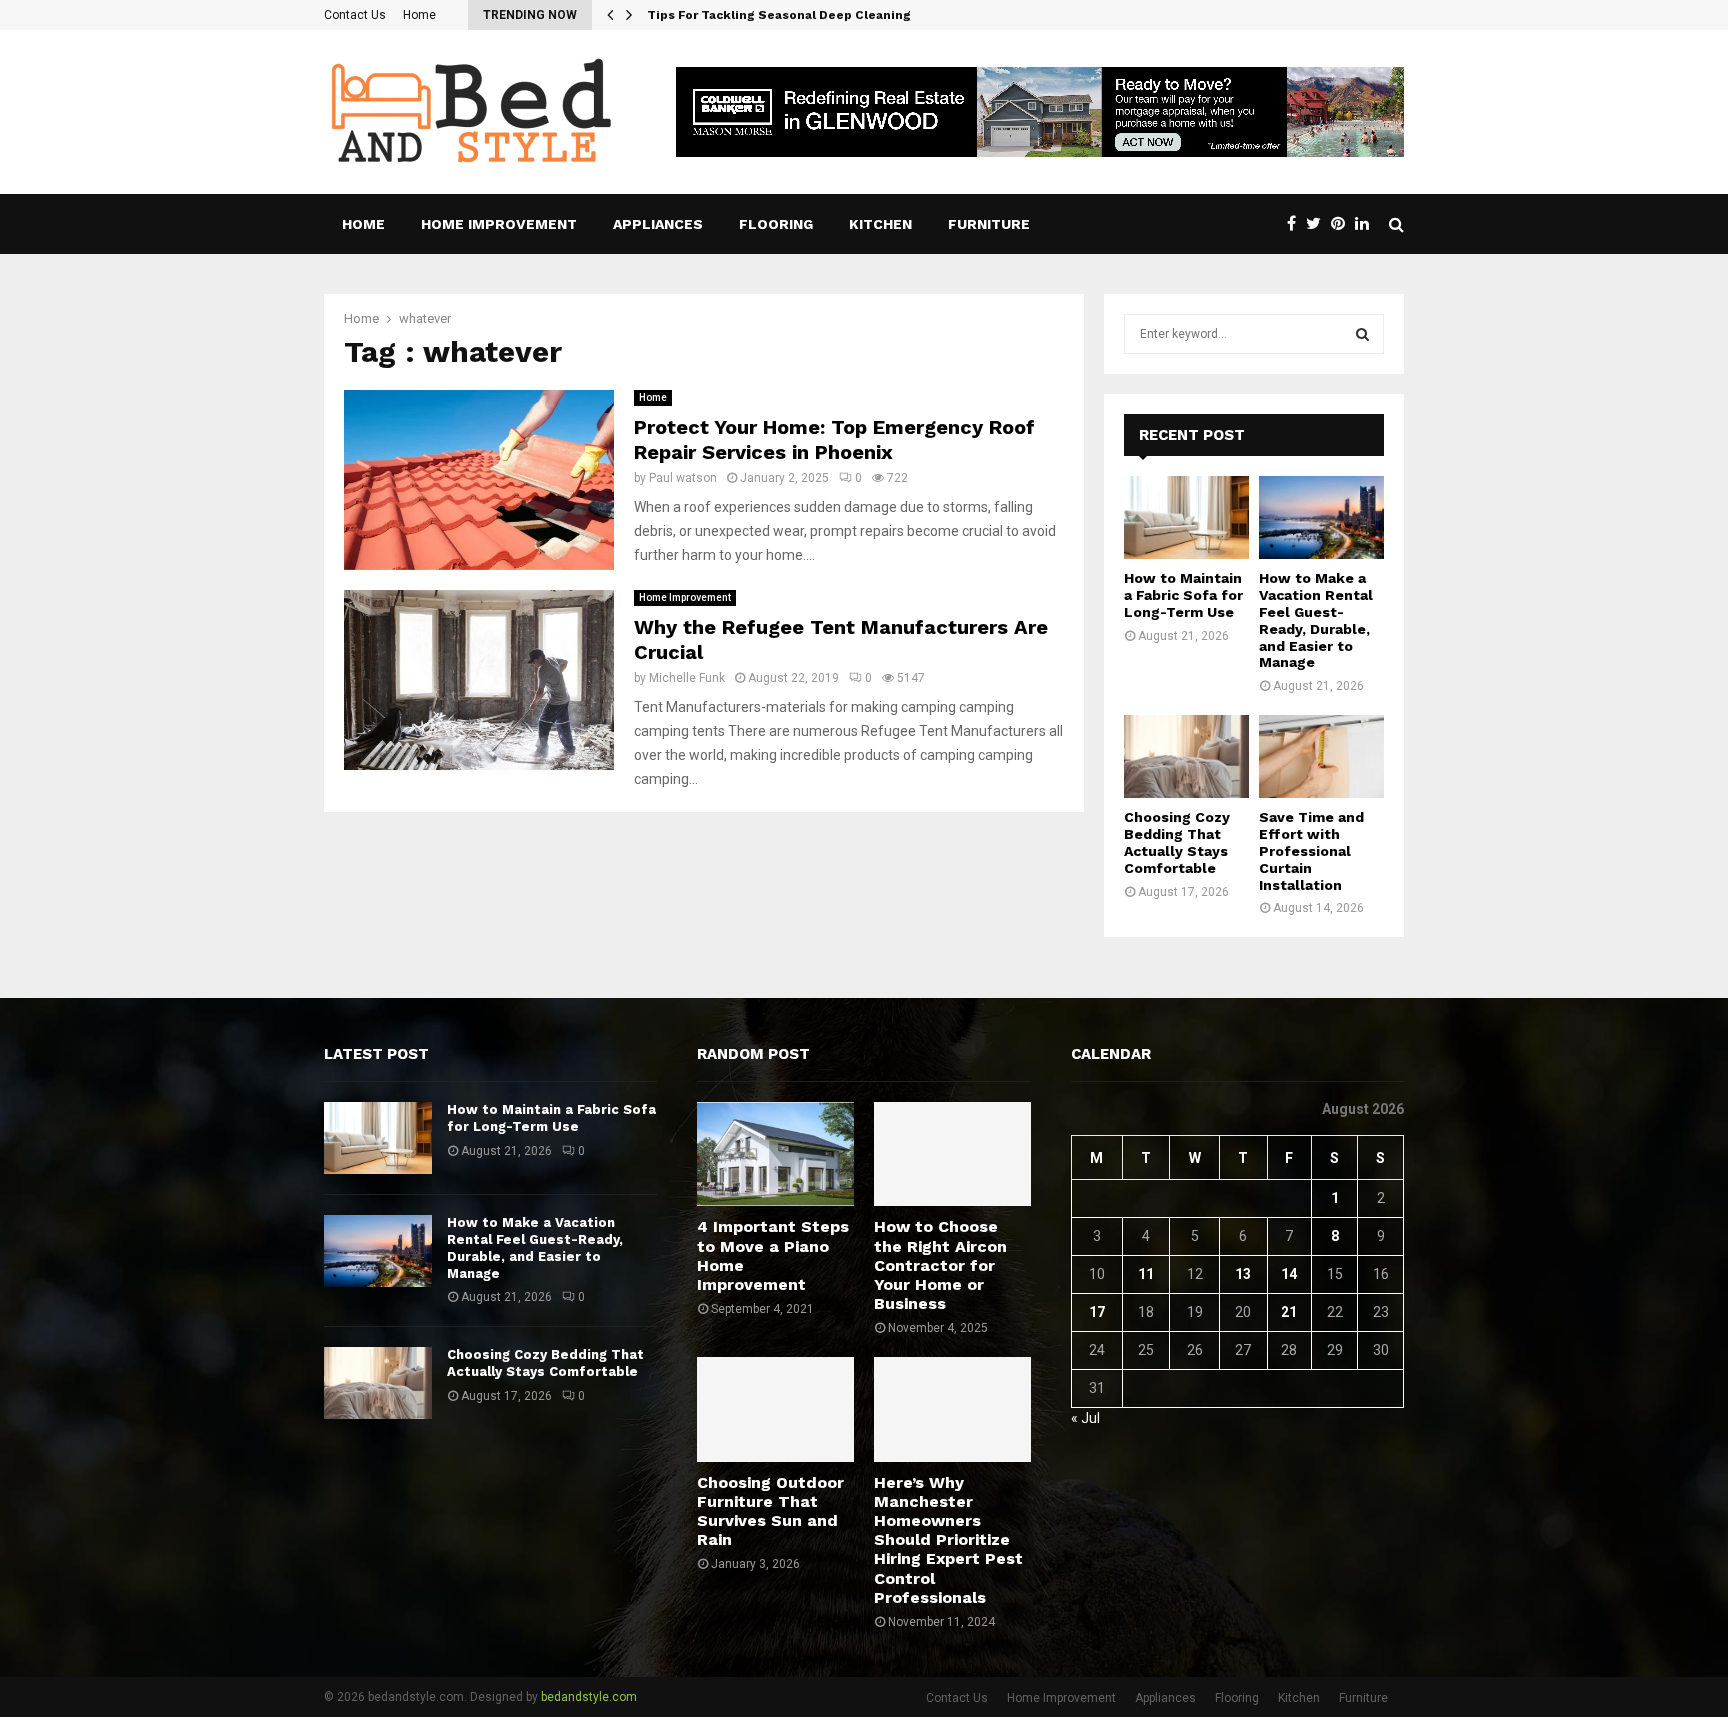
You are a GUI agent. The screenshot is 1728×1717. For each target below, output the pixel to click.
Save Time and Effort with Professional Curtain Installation (1311, 850)
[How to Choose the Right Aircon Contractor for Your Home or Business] (952, 1154)
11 (1146, 1274)
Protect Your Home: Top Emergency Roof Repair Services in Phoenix (834, 439)
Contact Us (355, 15)
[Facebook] (1296, 224)
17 (1097, 1312)
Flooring (776, 224)
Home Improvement (499, 224)
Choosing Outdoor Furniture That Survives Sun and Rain (770, 1511)
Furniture (989, 224)
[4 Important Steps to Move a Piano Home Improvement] (775, 1154)
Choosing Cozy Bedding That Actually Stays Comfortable (1177, 842)
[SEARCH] (1362, 334)
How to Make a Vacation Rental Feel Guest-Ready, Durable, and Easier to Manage (1316, 620)
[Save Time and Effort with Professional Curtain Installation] (1321, 756)
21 (1289, 1312)
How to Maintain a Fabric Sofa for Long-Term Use (1183, 595)
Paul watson (683, 478)
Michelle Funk (687, 678)
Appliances (658, 224)
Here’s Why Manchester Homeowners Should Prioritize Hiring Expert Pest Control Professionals (948, 1540)
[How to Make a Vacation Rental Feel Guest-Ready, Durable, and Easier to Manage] (1321, 517)
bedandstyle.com (589, 1697)
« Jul (1085, 1418)
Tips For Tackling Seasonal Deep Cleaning (794, 15)
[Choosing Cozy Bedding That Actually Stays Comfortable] (1186, 756)
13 (1243, 1274)
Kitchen (880, 224)
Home (419, 15)
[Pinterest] (1343, 224)
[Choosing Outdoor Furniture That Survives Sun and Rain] (775, 1409)
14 (1289, 1274)
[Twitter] (1318, 224)
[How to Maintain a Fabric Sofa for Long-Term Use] (1186, 517)
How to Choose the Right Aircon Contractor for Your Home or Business (940, 1265)
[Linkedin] (1367, 224)
